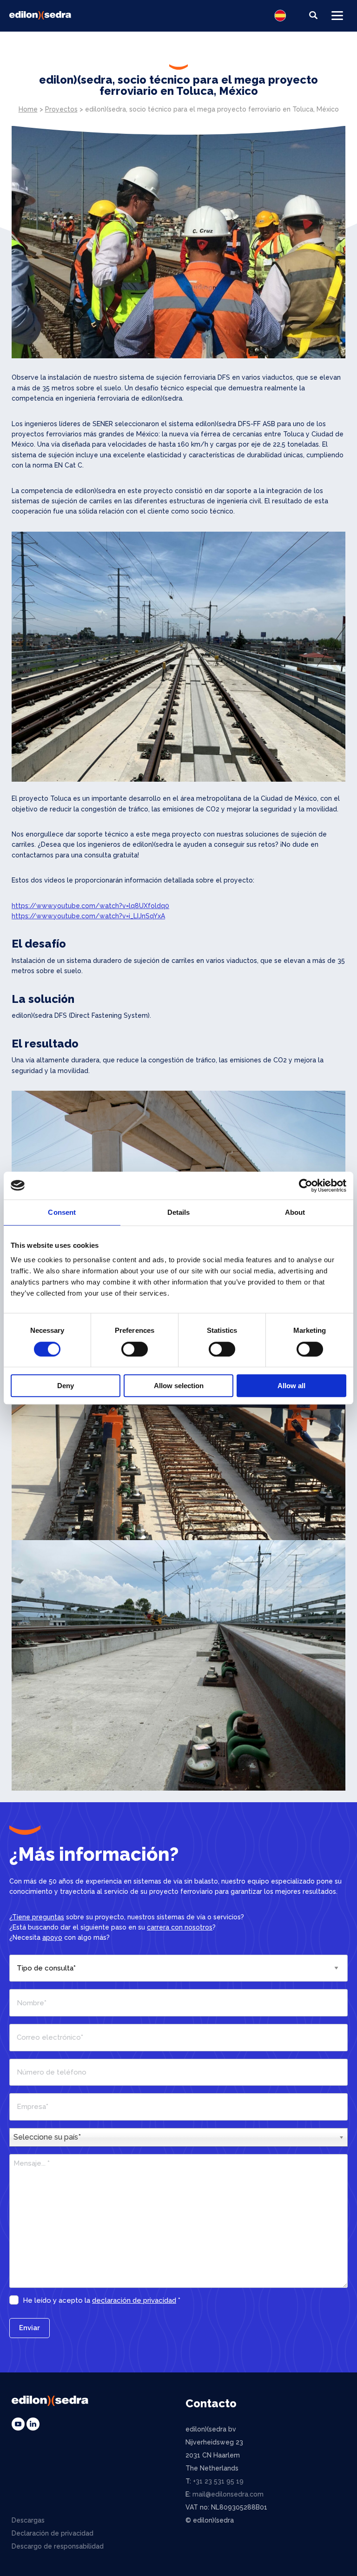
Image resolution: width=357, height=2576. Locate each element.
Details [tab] (179, 1212)
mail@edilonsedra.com (228, 2494)
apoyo (52, 1937)
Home (28, 109)
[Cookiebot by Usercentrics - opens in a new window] (306, 1186)
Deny (66, 1386)
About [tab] (295, 1212)
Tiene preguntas (38, 1917)
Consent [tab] (62, 1212)
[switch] (135, 1349)
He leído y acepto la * (102, 2300)
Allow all (291, 1386)
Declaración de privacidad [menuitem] (53, 2533)
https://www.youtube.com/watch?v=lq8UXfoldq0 (90, 906)
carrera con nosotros (180, 1927)
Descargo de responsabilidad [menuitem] (58, 2546)
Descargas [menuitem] (28, 2520)
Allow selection (179, 1386)
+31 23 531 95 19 (218, 2481)
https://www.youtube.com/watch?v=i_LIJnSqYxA (88, 916)
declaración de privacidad (134, 2300)
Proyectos (61, 109)
